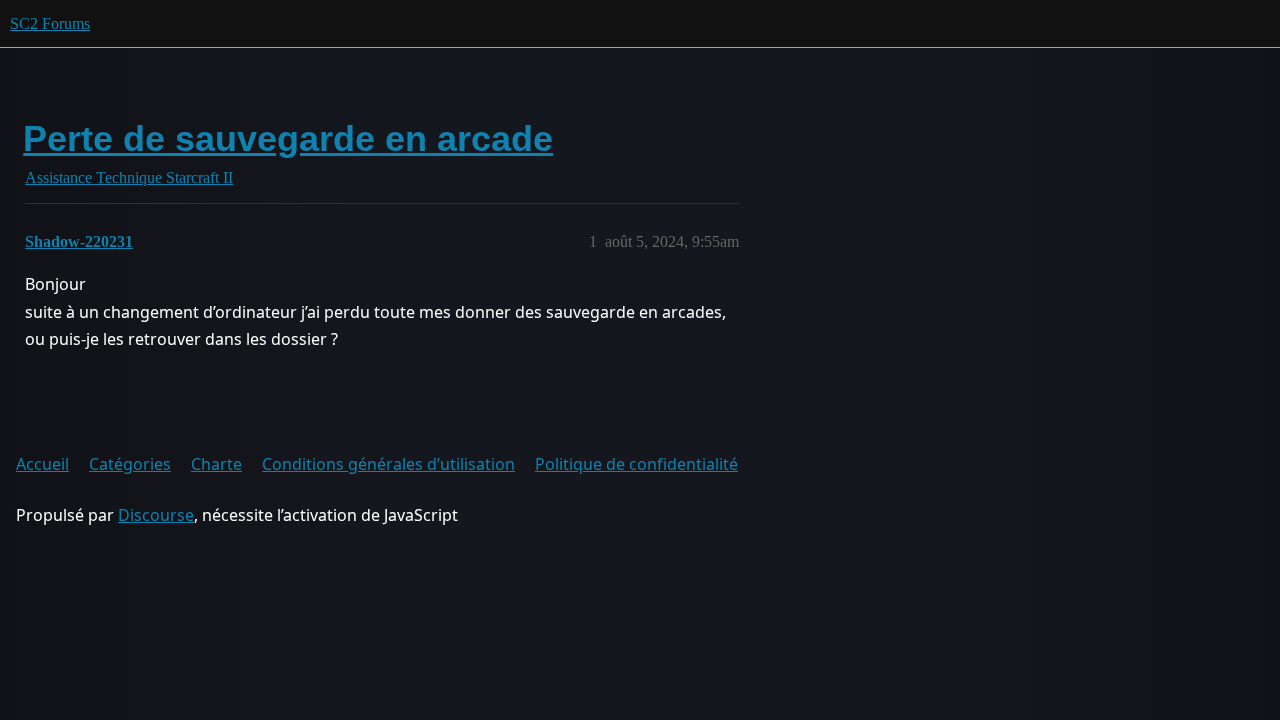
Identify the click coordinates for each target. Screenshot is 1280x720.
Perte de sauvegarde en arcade (288, 138)
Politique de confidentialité (636, 464)
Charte (216, 464)
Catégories (130, 464)
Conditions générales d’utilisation (388, 464)
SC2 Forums (50, 23)
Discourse (156, 515)
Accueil (42, 464)
